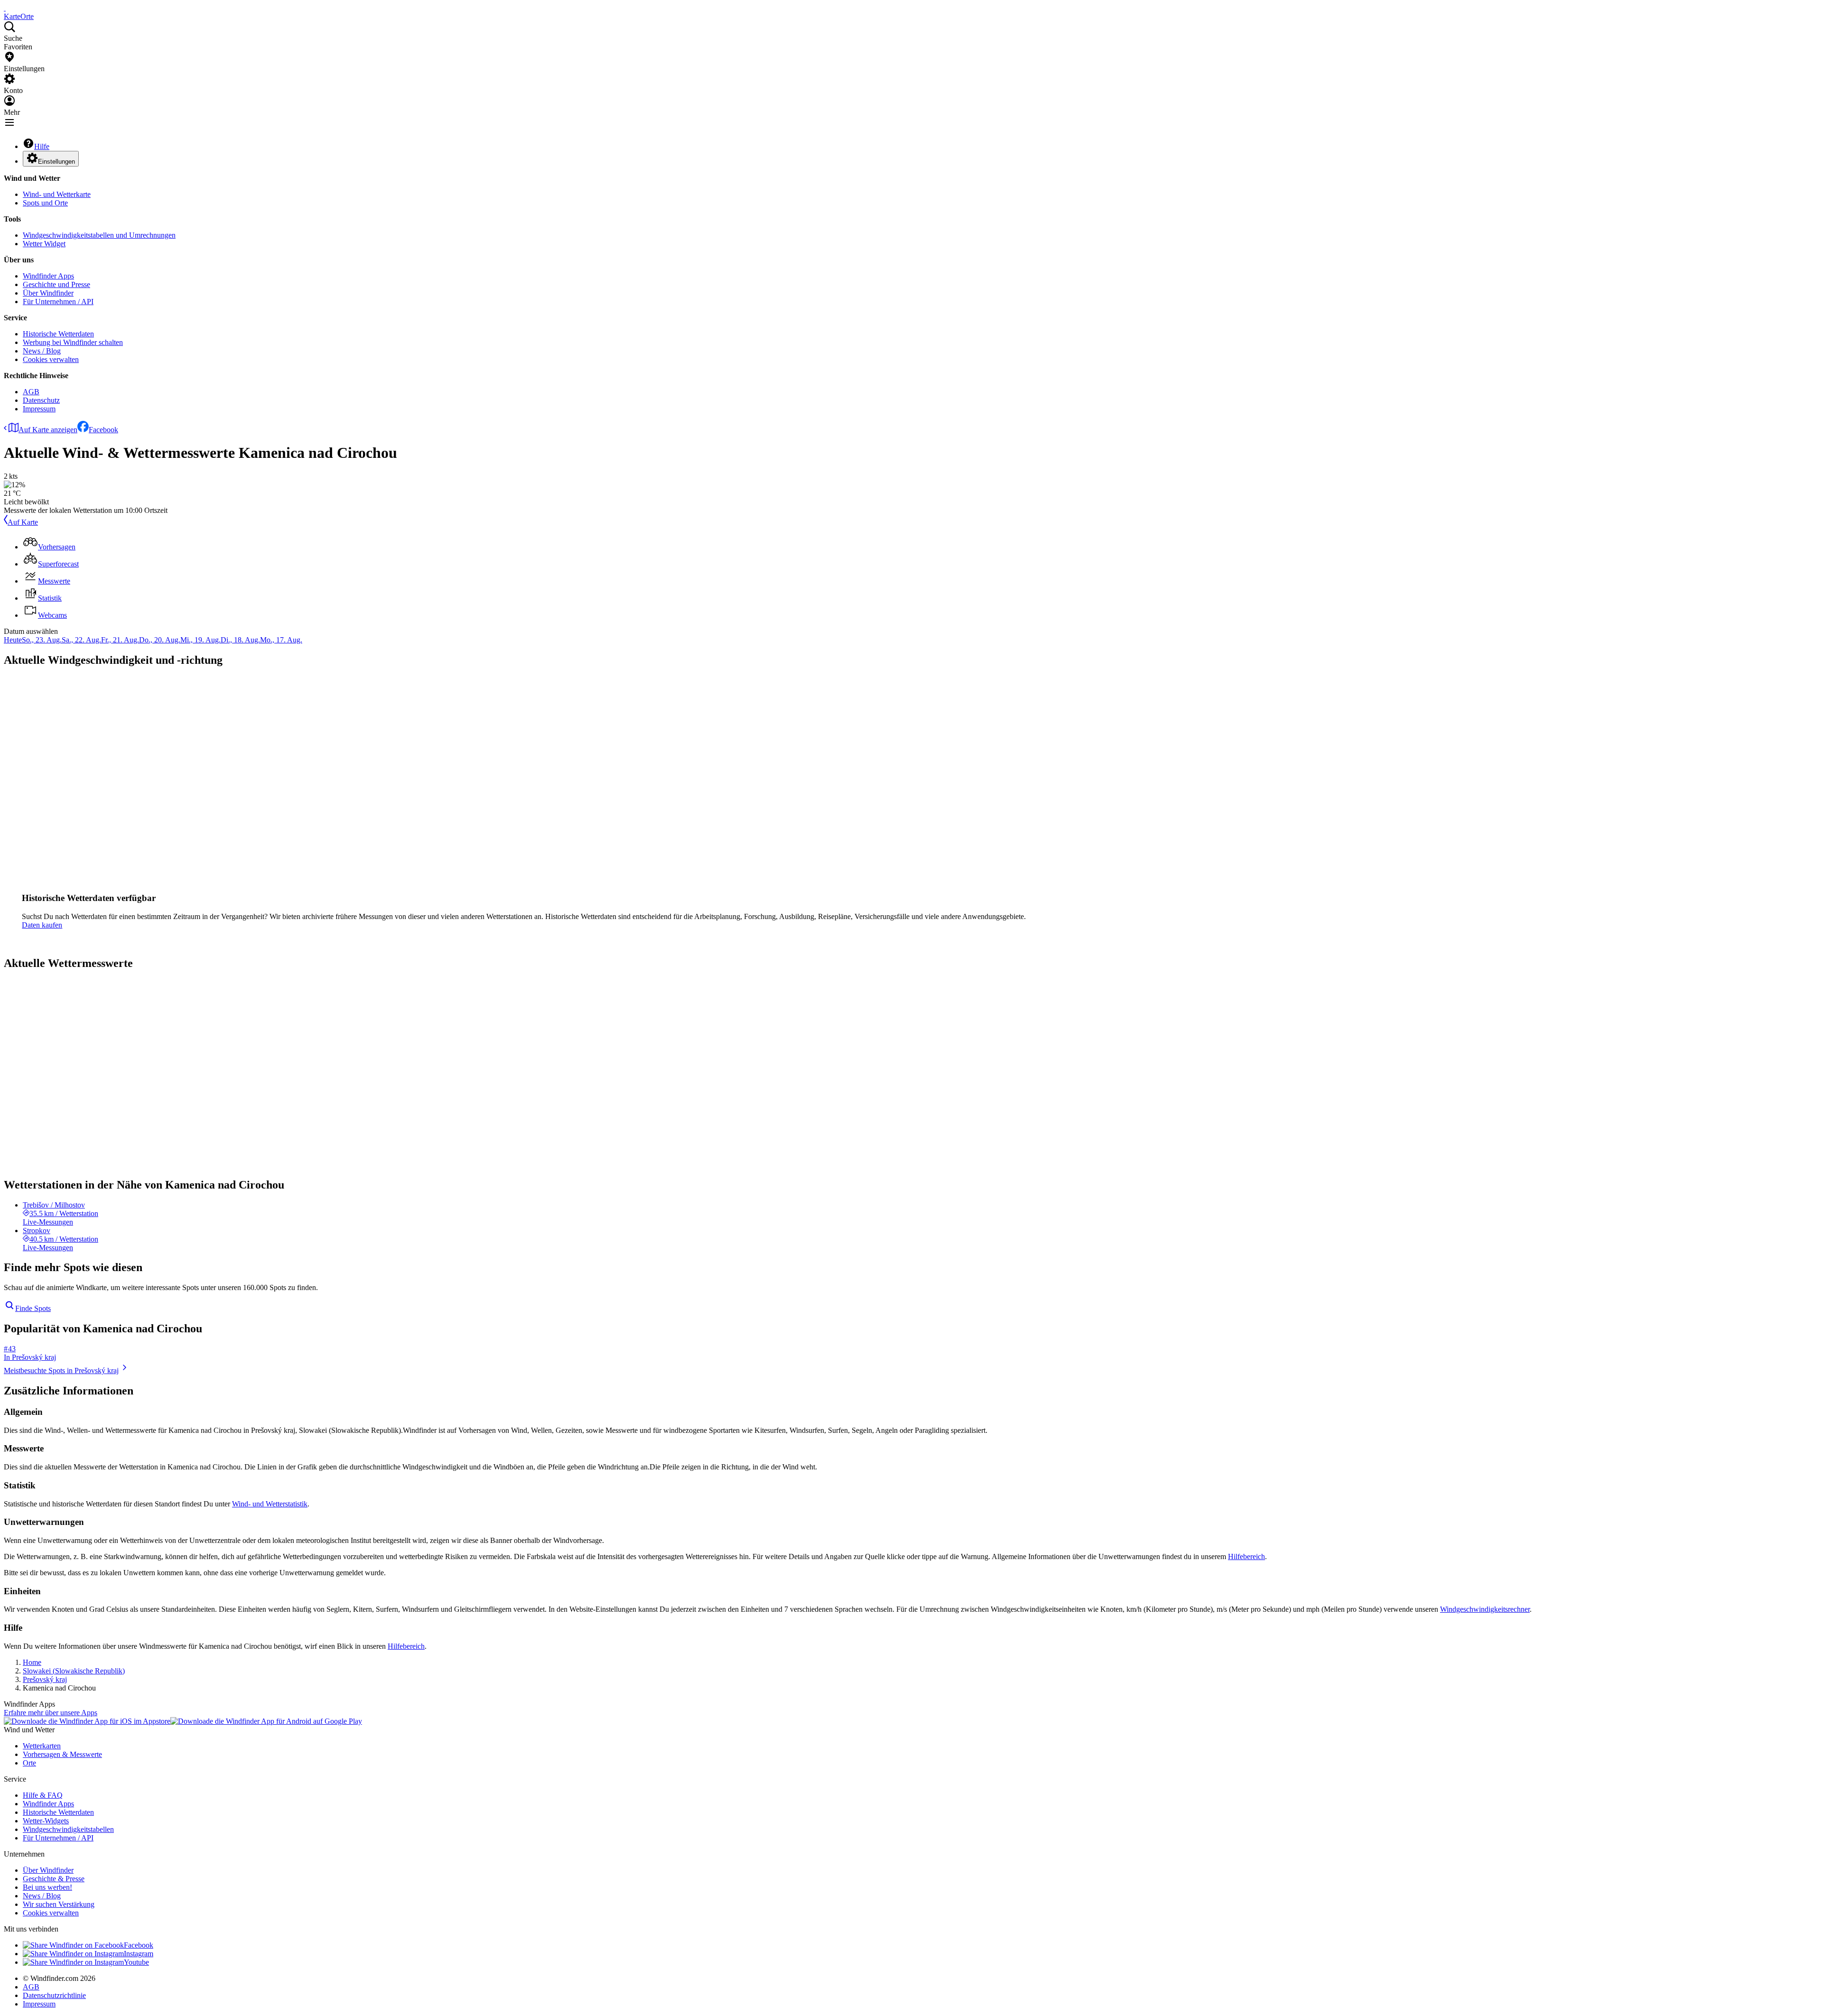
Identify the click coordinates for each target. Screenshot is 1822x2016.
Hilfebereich (1246, 1556)
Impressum (39, 409)
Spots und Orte (45, 203)
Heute (13, 640)
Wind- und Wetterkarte (57, 194)
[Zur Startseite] (5, 8)
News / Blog (42, 351)
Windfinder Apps (48, 276)
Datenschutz (41, 400)
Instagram (139, 1954)
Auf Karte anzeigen (48, 430)
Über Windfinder (48, 293)
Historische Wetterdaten (58, 334)
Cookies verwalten (51, 359)
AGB (31, 392)
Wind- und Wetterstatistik (270, 1504)
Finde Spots (33, 1308)
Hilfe (42, 146)
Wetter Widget (44, 244)
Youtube (136, 1962)
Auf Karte (23, 522)
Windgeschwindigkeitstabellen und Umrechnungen (99, 235)
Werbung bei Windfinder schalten (73, 342)
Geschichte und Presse (56, 284)
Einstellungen (56, 162)
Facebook (103, 430)
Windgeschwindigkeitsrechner (1485, 1609)
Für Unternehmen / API (58, 302)
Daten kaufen (42, 925)
